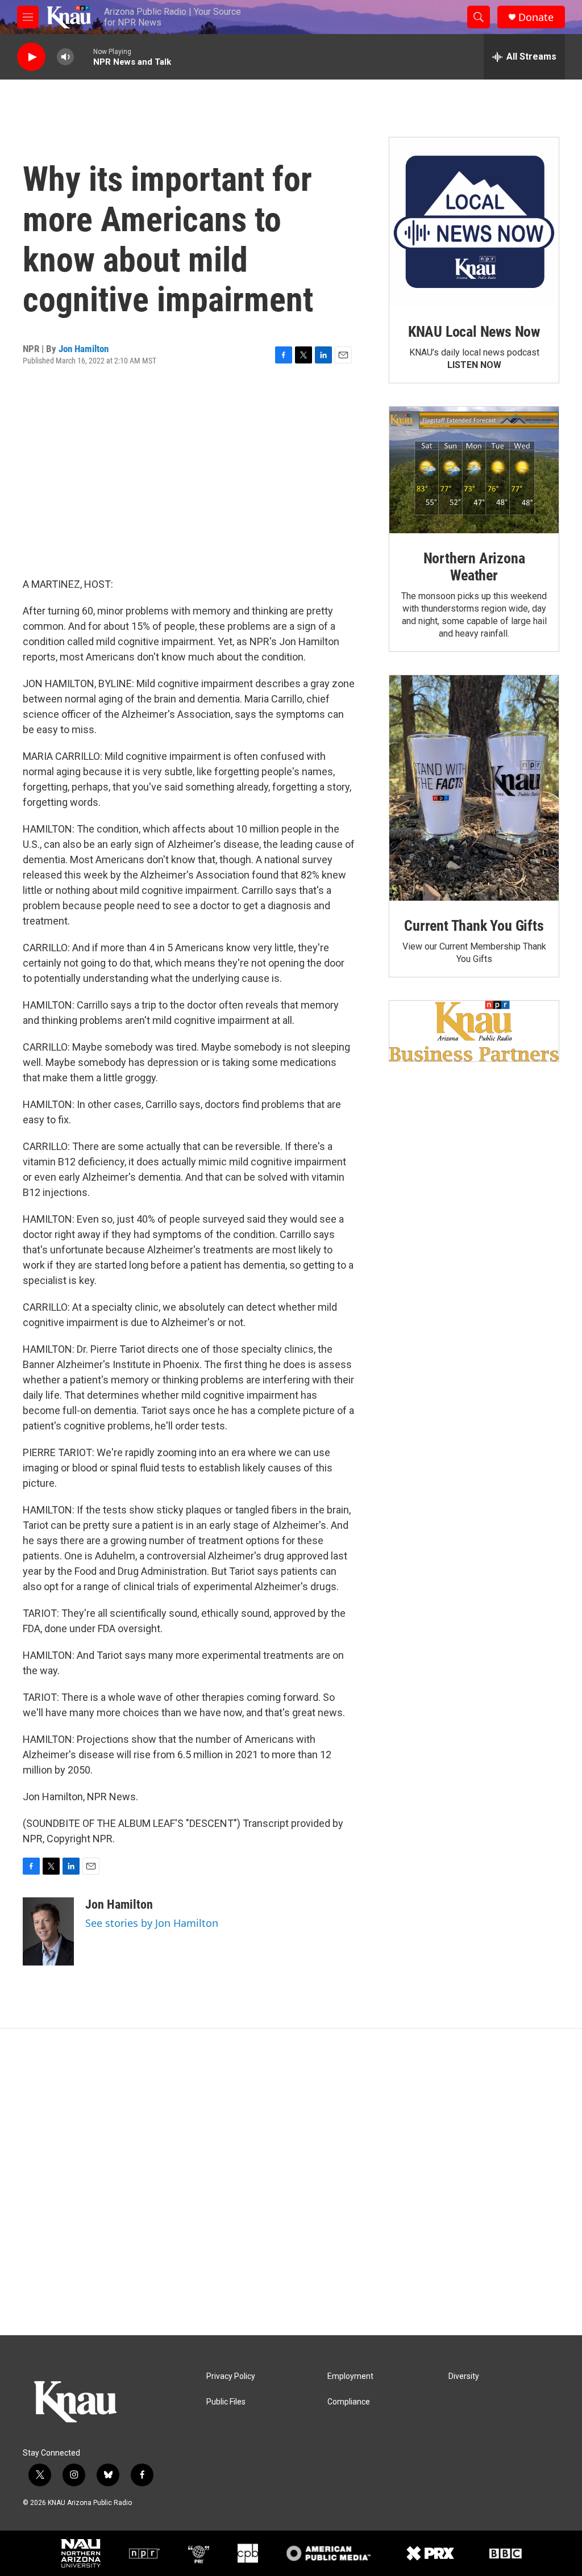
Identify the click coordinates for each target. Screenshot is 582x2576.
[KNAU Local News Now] (474, 222)
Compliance (349, 2402)
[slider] (84, 57)
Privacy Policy (231, 2376)
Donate (536, 17)
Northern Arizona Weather (474, 567)
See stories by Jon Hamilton (152, 1923)
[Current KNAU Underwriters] (474, 1031)
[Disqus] (291, 2182)
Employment (350, 2376)
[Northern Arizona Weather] (474, 470)
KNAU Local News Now (474, 332)
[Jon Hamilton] (48, 1931)
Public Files (226, 2402)
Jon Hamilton (84, 349)
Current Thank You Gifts (474, 926)
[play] (31, 57)
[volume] (65, 57)
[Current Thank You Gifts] (474, 788)
